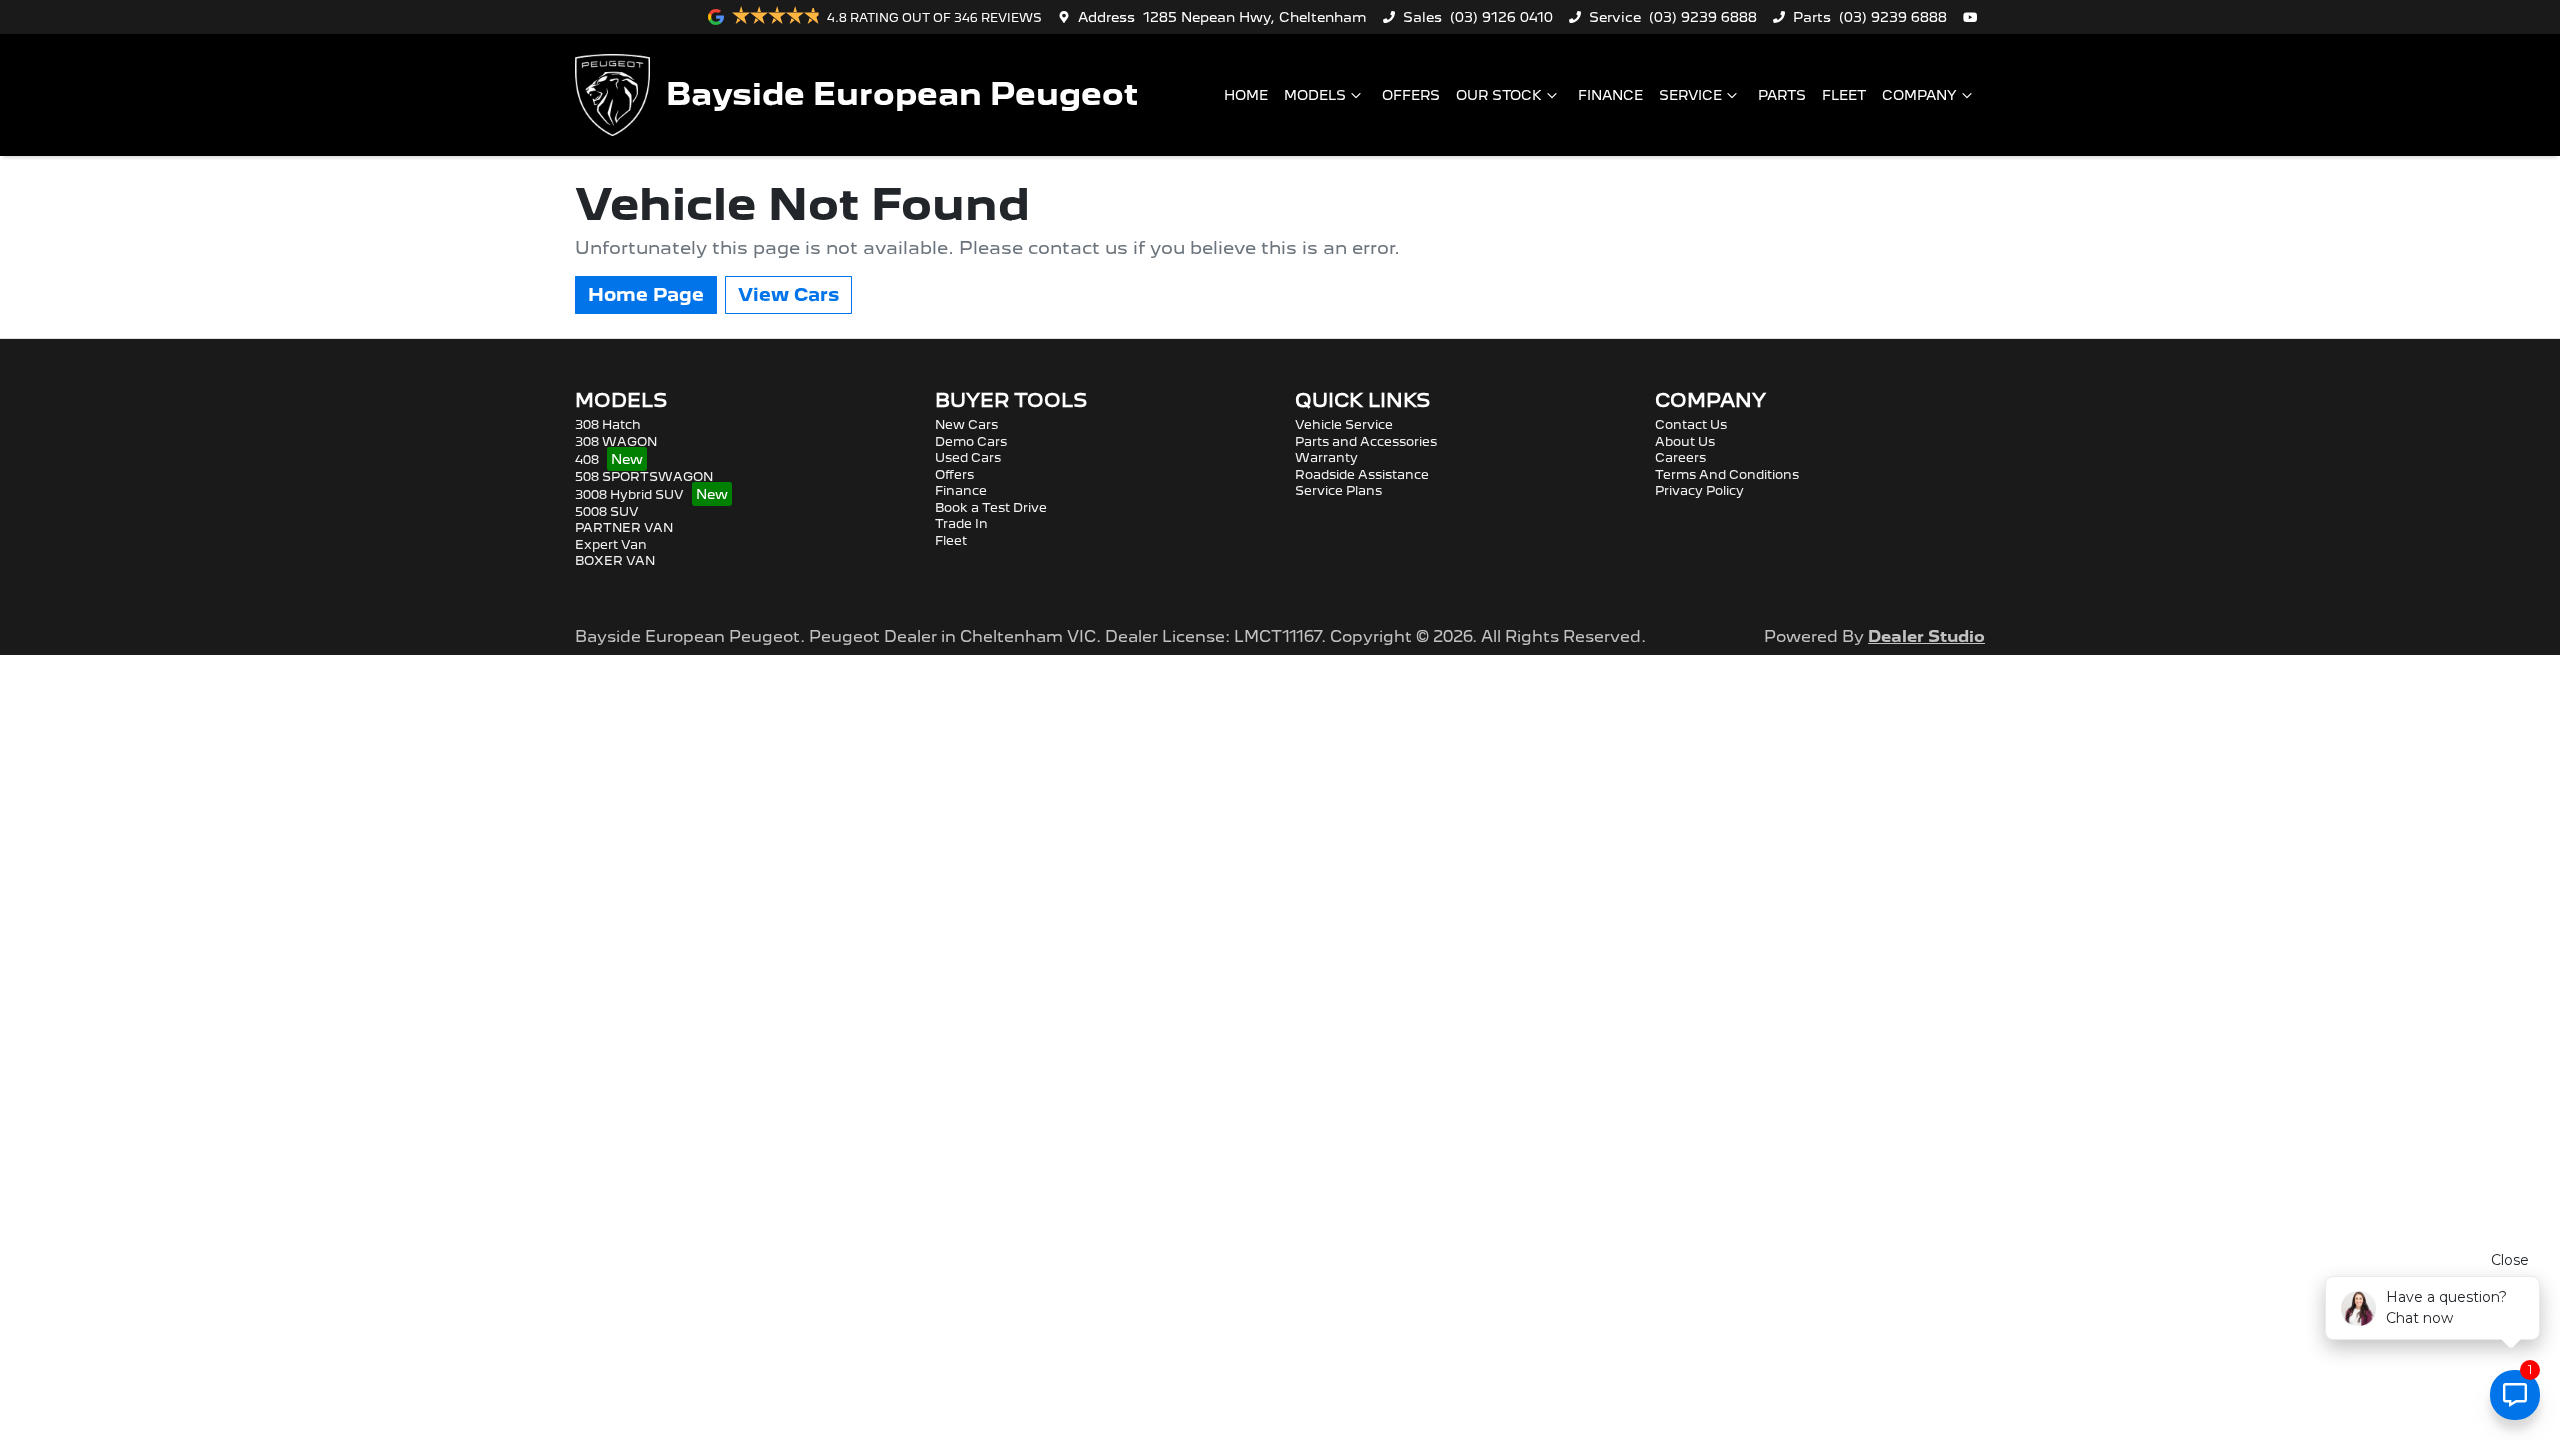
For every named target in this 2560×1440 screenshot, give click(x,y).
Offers (1411, 95)
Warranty (1326, 457)
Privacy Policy (1699, 490)
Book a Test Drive (991, 507)
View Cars (788, 294)
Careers (1680, 457)
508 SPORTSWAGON (644, 476)
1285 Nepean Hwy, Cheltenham (1255, 17)
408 (587, 459)
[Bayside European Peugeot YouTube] (1974, 17)
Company (1919, 95)
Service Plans (1338, 490)
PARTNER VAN (624, 527)
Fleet (1844, 95)
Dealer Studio (1926, 636)
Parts (1782, 95)
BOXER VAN (615, 560)
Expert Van (611, 544)
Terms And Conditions (1727, 474)
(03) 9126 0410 (1501, 17)
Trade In (961, 523)
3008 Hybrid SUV (629, 494)
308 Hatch (608, 424)
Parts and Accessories (1366, 441)
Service (1690, 95)
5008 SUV (607, 511)
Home (1246, 95)
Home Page (646, 294)
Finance (1610, 95)
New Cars (966, 424)
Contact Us (1691, 424)
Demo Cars (971, 441)
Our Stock (1499, 95)
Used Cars (968, 457)
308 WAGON (616, 441)
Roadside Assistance (1362, 474)
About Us (1685, 441)
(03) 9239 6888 (1703, 17)
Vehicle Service (1344, 424)
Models (1315, 95)
